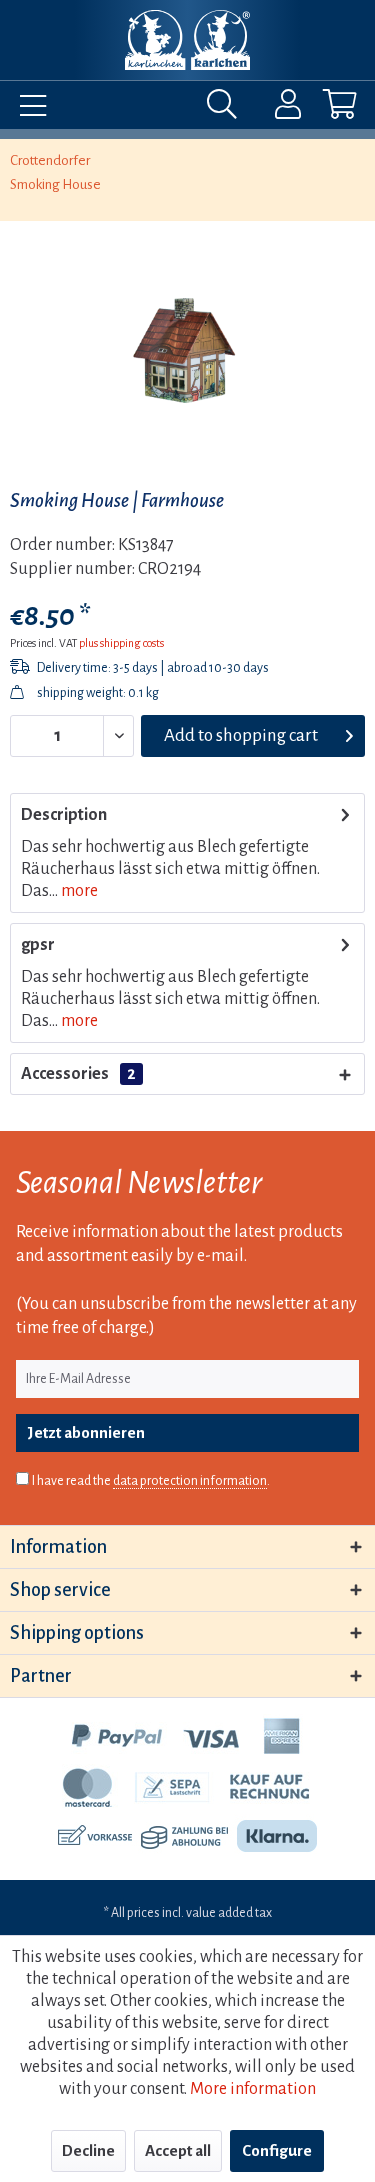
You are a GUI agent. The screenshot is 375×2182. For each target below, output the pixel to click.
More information (253, 2089)
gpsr (38, 945)
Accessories (78, 1074)
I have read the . (151, 1481)
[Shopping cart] (323, 109)
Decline (88, 2150)
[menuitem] (28, 109)
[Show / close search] (227, 109)
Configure (277, 2150)
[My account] (275, 109)
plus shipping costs (121, 643)
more (78, 891)
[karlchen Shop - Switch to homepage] (187, 40)
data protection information (190, 1481)
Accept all (178, 2150)
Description (64, 815)
